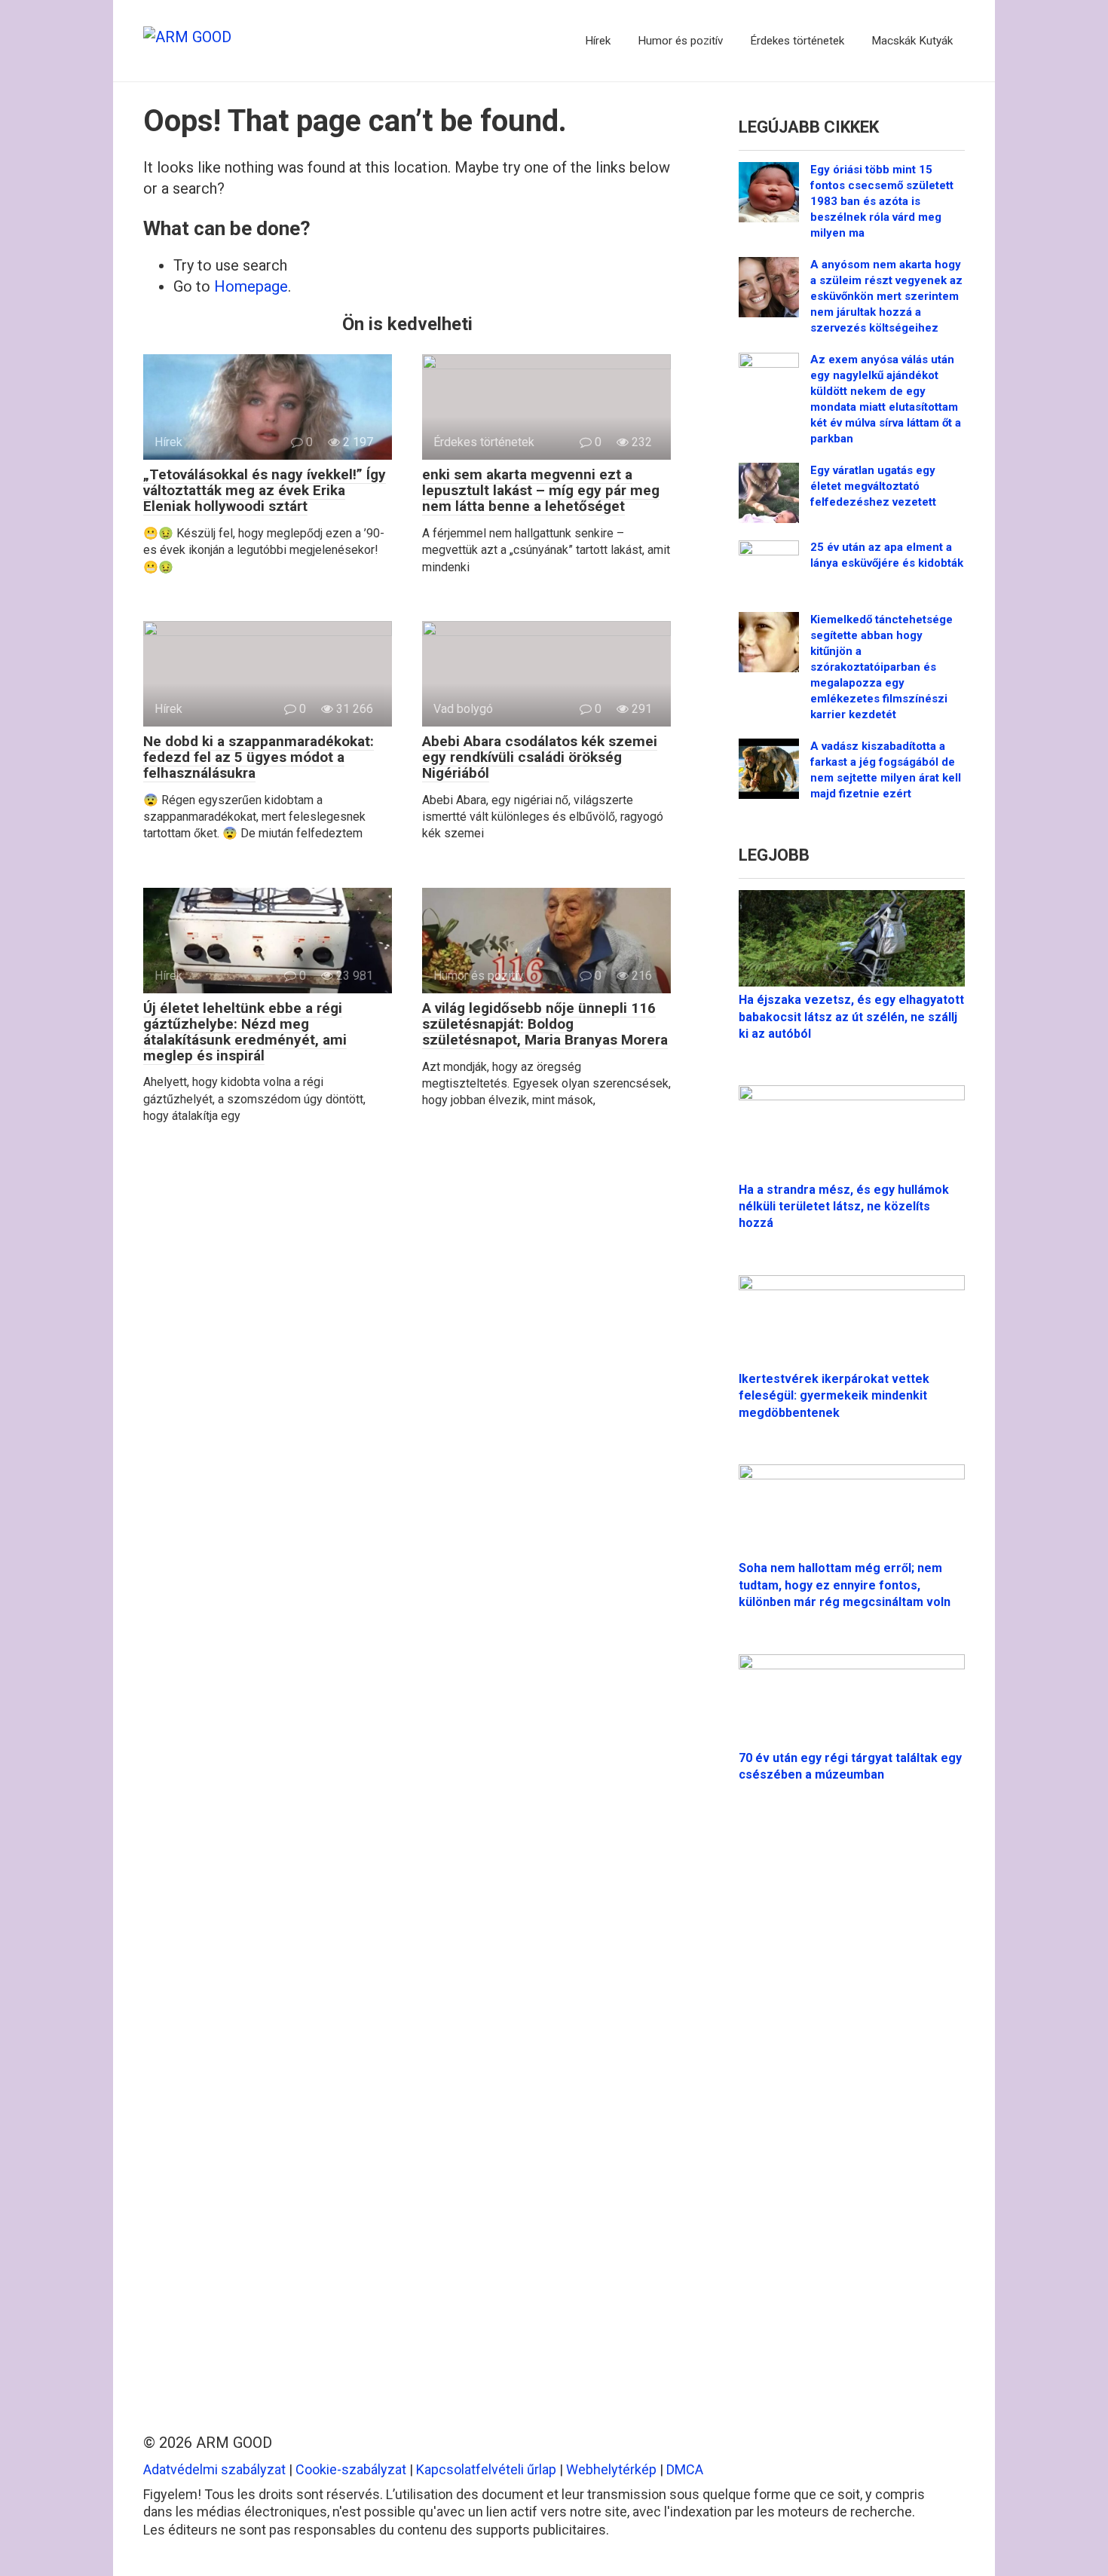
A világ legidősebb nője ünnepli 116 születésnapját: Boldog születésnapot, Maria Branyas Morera (545, 1024)
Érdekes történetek (797, 41)
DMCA (685, 2469)
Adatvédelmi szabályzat (214, 2469)
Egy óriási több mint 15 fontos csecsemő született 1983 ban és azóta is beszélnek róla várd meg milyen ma (882, 201)
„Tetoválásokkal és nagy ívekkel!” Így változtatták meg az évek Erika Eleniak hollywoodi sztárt (265, 490)
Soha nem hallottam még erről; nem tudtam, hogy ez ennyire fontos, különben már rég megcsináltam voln (845, 1585)
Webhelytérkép (611, 2469)
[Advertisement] (852, 2098)
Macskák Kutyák (912, 41)
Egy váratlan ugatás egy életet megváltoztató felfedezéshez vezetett (873, 486)
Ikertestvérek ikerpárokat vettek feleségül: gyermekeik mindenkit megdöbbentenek (834, 1396)
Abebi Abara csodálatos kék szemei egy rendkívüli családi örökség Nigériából (540, 757)
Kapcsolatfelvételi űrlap (486, 2469)
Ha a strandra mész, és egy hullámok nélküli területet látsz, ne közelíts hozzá (844, 1207)
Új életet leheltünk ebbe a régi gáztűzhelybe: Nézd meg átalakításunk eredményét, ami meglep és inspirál (245, 1032)
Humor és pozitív (680, 41)
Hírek (598, 41)
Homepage (251, 286)
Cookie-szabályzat (351, 2469)
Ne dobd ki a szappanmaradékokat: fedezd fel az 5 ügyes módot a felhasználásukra (259, 757)
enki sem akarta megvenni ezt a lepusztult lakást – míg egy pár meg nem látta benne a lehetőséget (541, 490)
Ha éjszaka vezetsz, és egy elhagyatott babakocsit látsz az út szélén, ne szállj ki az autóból (851, 1017)
